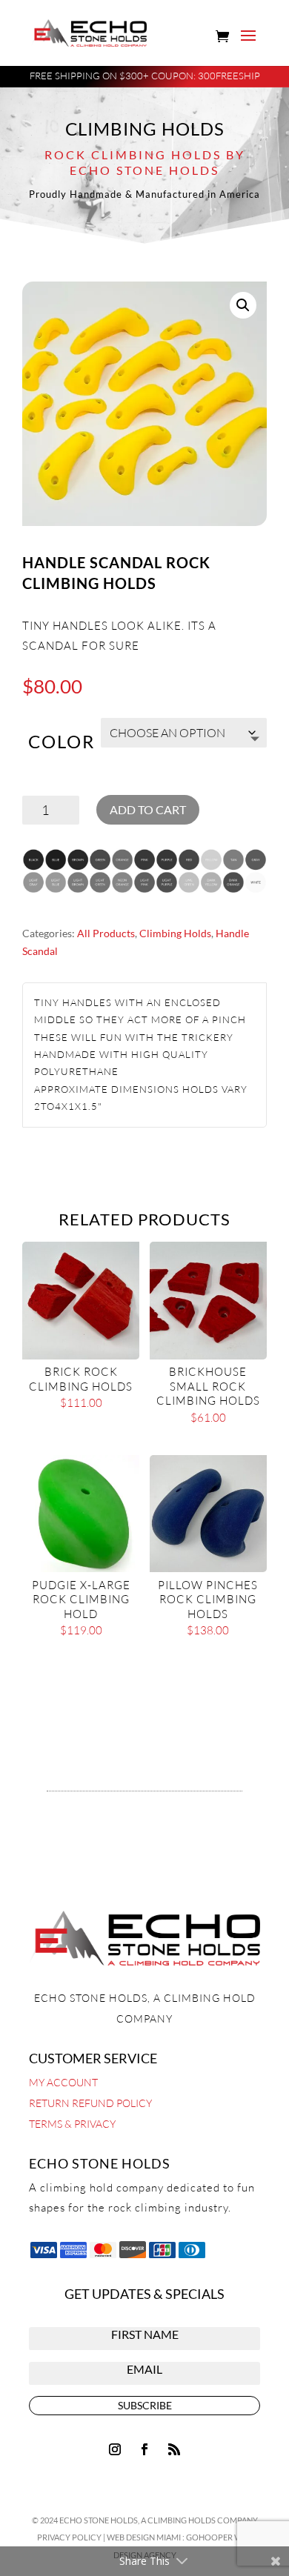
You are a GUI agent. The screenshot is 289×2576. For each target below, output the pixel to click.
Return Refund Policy (90, 2103)
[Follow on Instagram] (115, 2449)
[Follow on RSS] (174, 2449)
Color (62, 741)
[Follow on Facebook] (144, 2449)
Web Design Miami (144, 2537)
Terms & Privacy (72, 2124)
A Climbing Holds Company (199, 2520)
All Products (106, 933)
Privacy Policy (69, 2537)
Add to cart (148, 809)
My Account (63, 2082)
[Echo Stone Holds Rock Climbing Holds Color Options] (144, 894)
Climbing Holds (175, 933)
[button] (243, 305)
